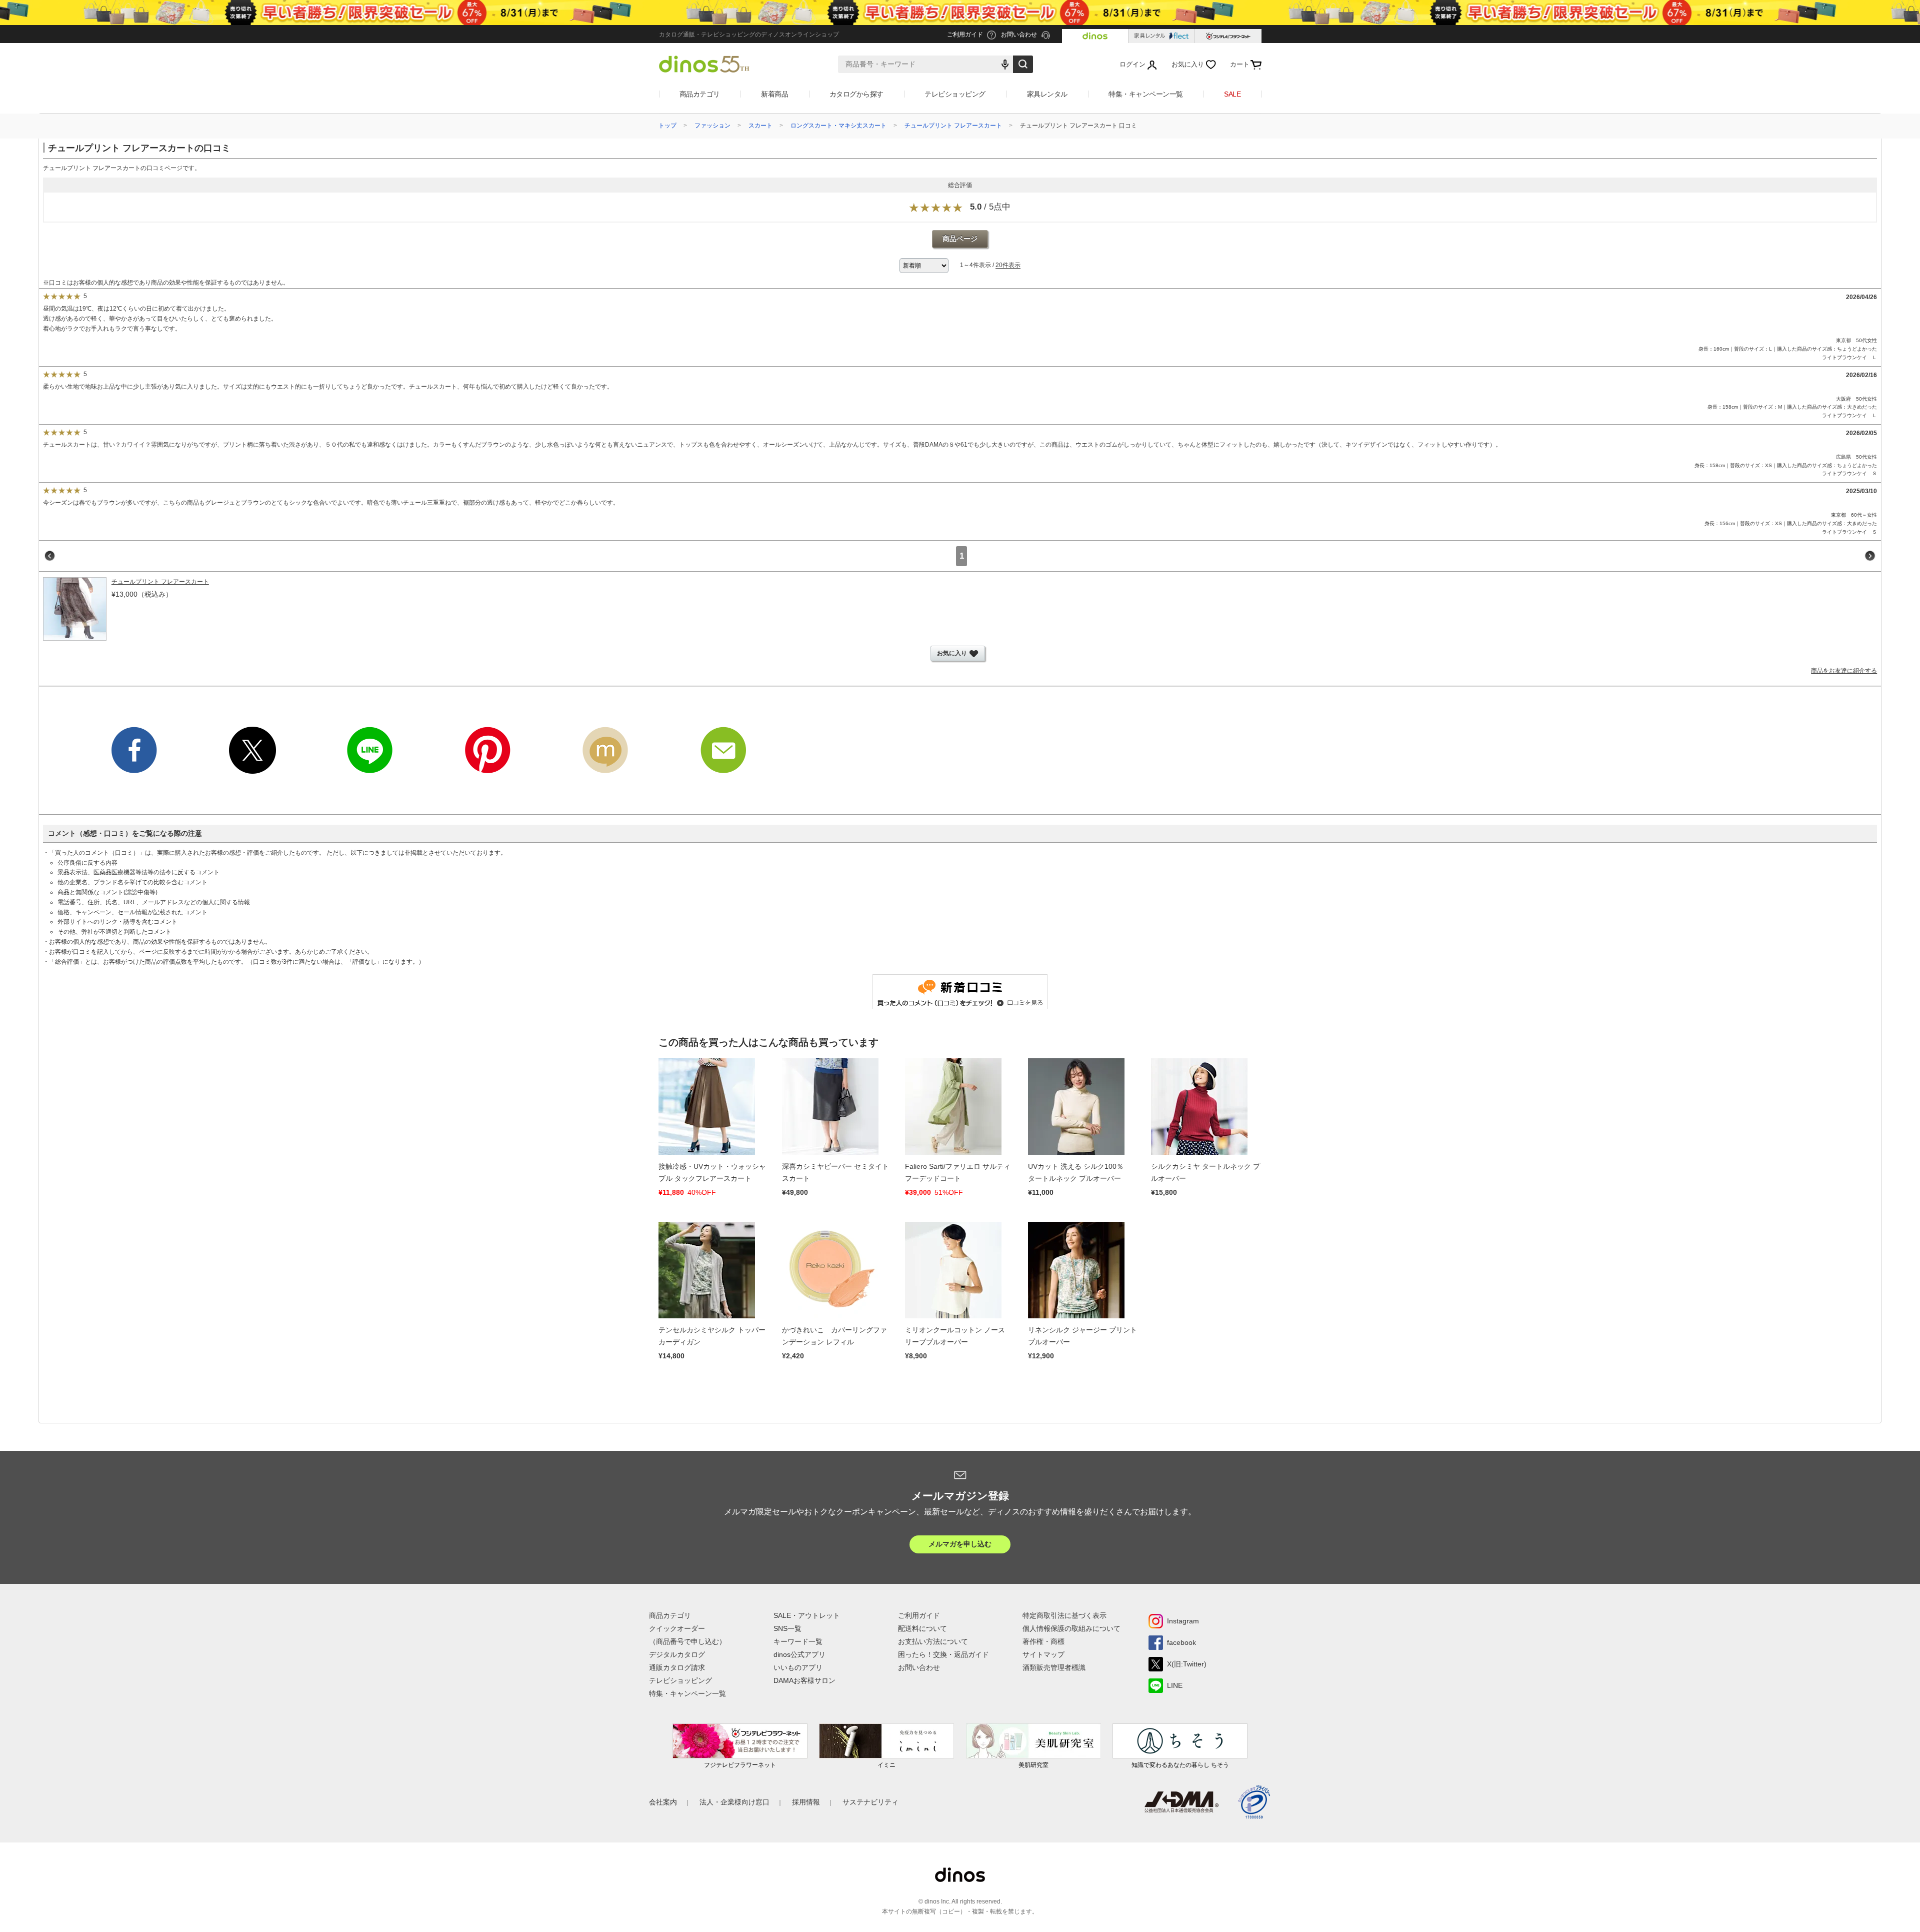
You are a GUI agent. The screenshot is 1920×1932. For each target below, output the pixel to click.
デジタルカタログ (677, 1654)
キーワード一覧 (798, 1641)
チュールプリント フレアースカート (953, 126)
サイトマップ (1043, 1654)
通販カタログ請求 (677, 1667)
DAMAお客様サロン (804, 1680)
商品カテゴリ (700, 94)
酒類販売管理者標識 (1054, 1667)
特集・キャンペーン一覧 (1146, 94)
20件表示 (1008, 266)
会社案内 (663, 1802)
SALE (1232, 94)
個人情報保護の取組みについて (1071, 1628)
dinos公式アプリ (799, 1654)
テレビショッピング (955, 94)
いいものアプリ (798, 1667)
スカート (760, 126)
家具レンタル (1047, 94)
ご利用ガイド (919, 1615)
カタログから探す (856, 94)
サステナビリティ (870, 1802)
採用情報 (806, 1802)
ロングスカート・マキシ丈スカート (838, 126)
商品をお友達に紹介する (1844, 671)
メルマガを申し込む (960, 1544)
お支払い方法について (933, 1641)
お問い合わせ (919, 1667)
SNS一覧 (787, 1628)
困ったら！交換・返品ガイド (943, 1654)
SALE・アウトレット (807, 1615)
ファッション (712, 126)
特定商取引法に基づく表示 (1064, 1615)
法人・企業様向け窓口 (734, 1802)
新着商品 (774, 94)
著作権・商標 (1043, 1641)
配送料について (922, 1628)
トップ (667, 126)
